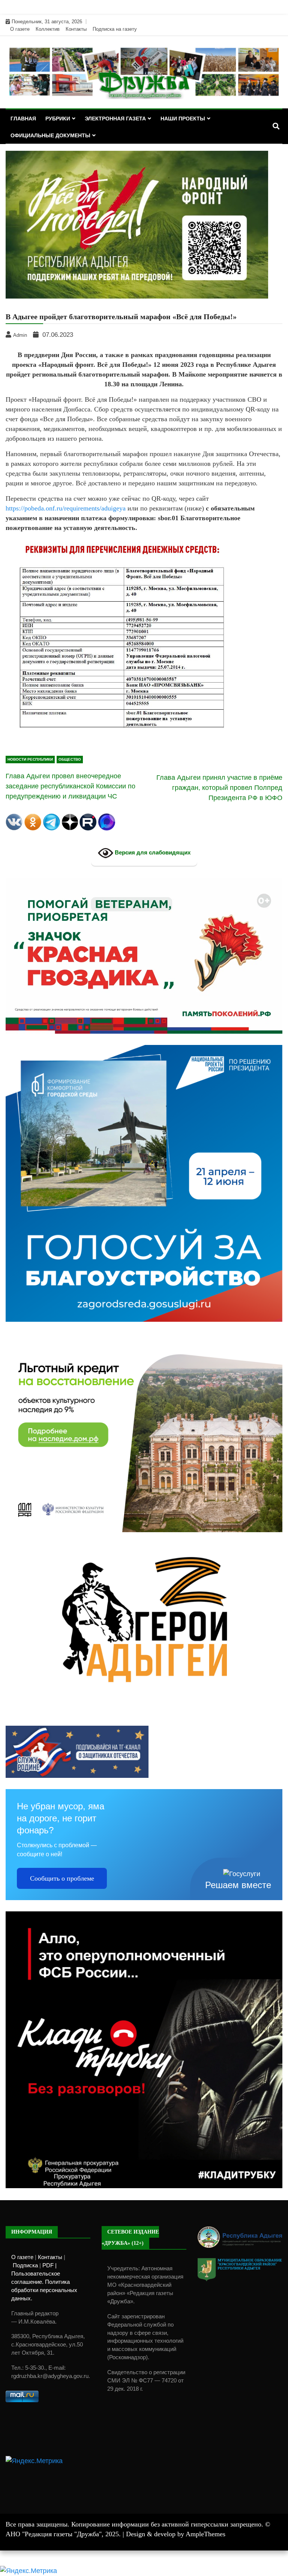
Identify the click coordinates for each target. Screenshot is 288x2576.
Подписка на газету (115, 29)
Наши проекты (183, 119)
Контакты (76, 29)
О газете (20, 29)
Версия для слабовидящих (152, 853)
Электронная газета (115, 119)
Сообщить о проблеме (62, 1878)
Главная (23, 119)
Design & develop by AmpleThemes (176, 2534)
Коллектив (48, 29)
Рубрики (58, 119)
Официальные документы (50, 135)
